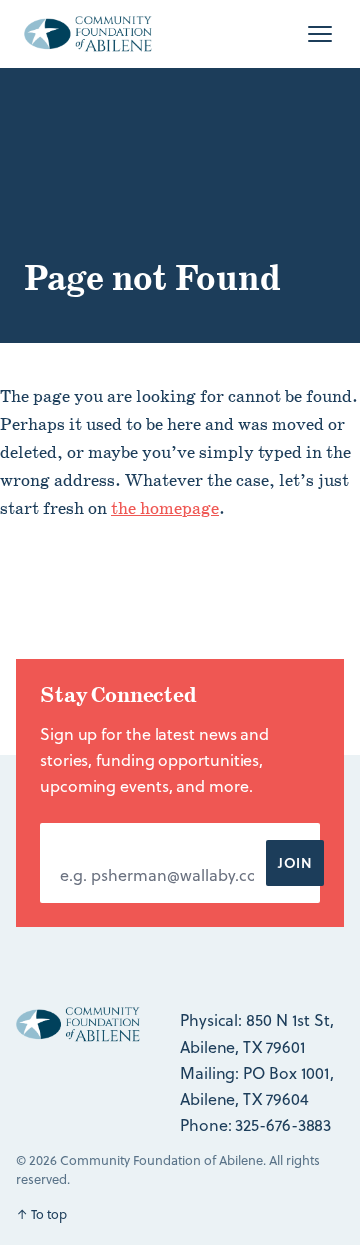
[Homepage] (88, 34)
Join (295, 862)
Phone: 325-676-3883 (255, 1125)
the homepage (165, 509)
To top (41, 1214)
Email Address (120, 842)
